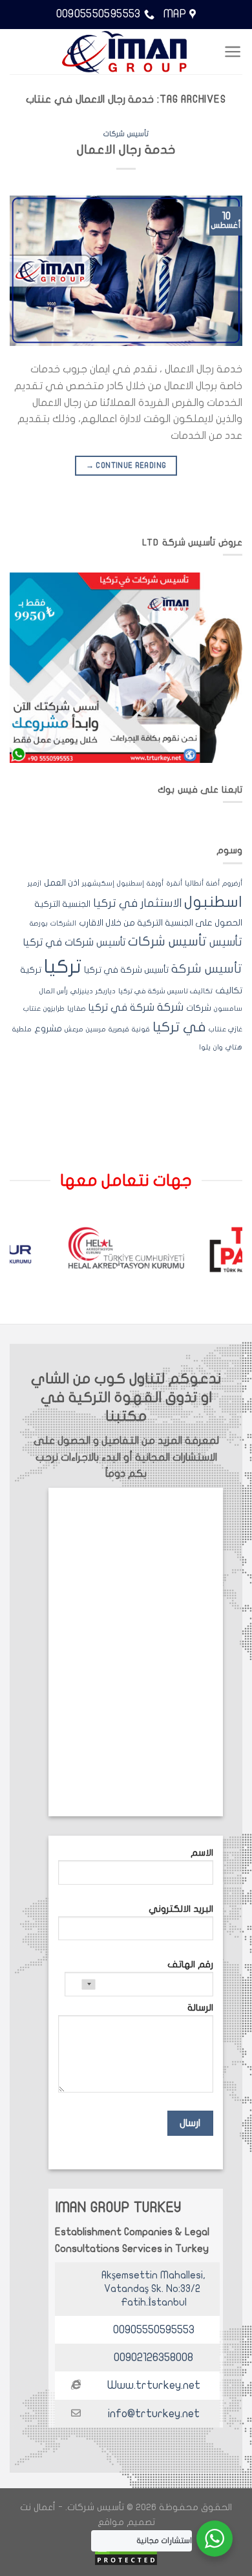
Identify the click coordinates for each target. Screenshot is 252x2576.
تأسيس (226, 942)
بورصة (39, 923)
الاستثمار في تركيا (137, 903)
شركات (199, 1008)
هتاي (234, 1047)
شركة (170, 1007)
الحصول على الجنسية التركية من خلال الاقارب (161, 923)
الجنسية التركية (62, 904)
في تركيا (179, 1027)
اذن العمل (62, 883)
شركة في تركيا (121, 1008)
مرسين (96, 1029)
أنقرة (174, 883)
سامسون (228, 1009)
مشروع (48, 1029)
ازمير (35, 883)
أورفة (155, 883)
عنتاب (32, 1009)
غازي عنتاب (226, 1029)
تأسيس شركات (126, 134)
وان (218, 1047)
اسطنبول (213, 902)
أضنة (213, 883)
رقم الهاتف (190, 1964)
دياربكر (106, 991)
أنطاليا (194, 883)
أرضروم (232, 883)
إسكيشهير (98, 883)
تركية (31, 970)
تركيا (63, 967)
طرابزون (54, 1009)
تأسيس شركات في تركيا (74, 942)
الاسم (202, 1853)
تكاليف (229, 991)
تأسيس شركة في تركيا (126, 970)
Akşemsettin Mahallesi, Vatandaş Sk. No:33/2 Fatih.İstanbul (153, 2289)
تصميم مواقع (126, 2522)
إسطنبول (131, 883)
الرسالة (200, 2008)
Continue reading (126, 465)
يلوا (205, 1047)
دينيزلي (82, 991)
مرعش (74, 1029)
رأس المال (54, 991)
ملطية (22, 1029)
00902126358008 (153, 2358)
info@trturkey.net (154, 2414)
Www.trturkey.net (154, 2385)
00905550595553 (154, 2330)
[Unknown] (80, 1984)
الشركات (63, 923)
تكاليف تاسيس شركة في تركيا (165, 991)
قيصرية (119, 1029)
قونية (141, 1029)
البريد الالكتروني (181, 1909)
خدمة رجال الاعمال (126, 150)
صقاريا (77, 1009)
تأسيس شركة (207, 969)
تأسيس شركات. (95, 2507)
